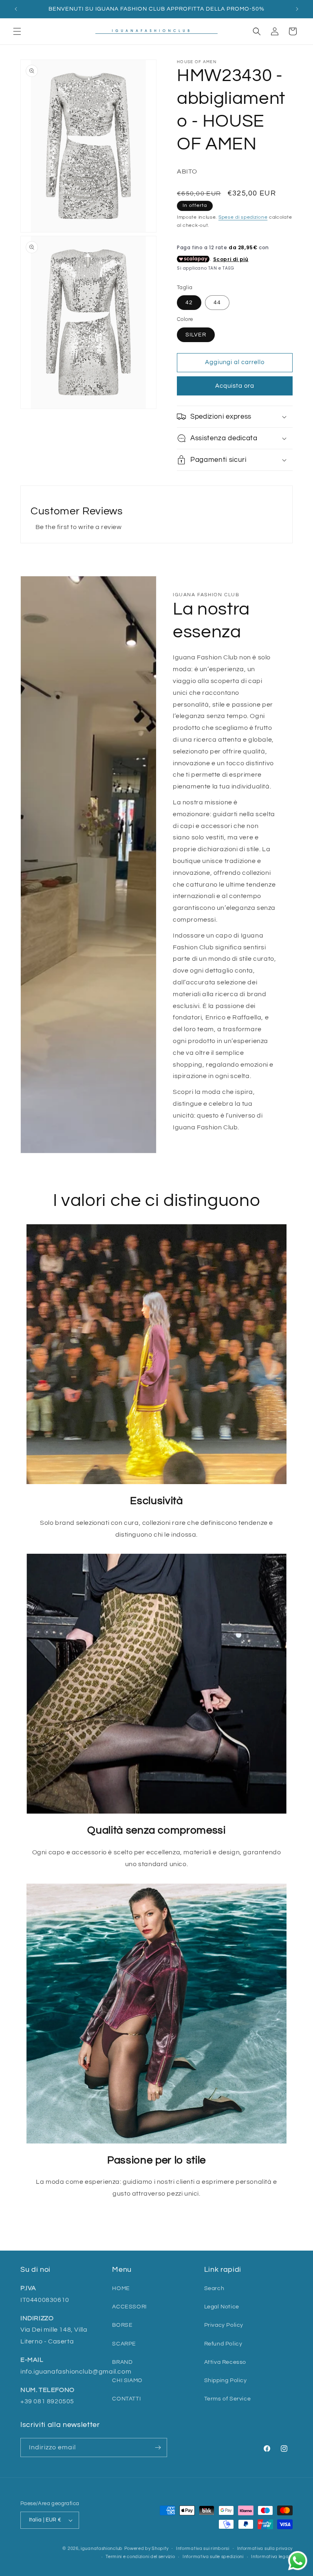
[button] (17, 31)
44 (217, 303)
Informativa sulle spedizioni (213, 2557)
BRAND (122, 2362)
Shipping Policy (226, 2381)
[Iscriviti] (158, 2448)
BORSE (122, 2325)
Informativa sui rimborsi (203, 2549)
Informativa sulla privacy (265, 2549)
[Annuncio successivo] (297, 9)
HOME (121, 2288)
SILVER (196, 335)
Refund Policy (223, 2344)
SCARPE (124, 2344)
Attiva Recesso (225, 2362)
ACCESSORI (129, 2307)
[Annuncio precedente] (16, 9)
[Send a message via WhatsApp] (298, 2561)
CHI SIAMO (127, 2381)
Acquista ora (235, 386)
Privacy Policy (224, 2325)
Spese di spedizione (243, 217)
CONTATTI (126, 2399)
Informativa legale (272, 2557)
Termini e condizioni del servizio (140, 2557)
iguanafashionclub (102, 2549)
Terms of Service (228, 2399)
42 (189, 303)
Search (214, 2288)
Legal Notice (222, 2307)
